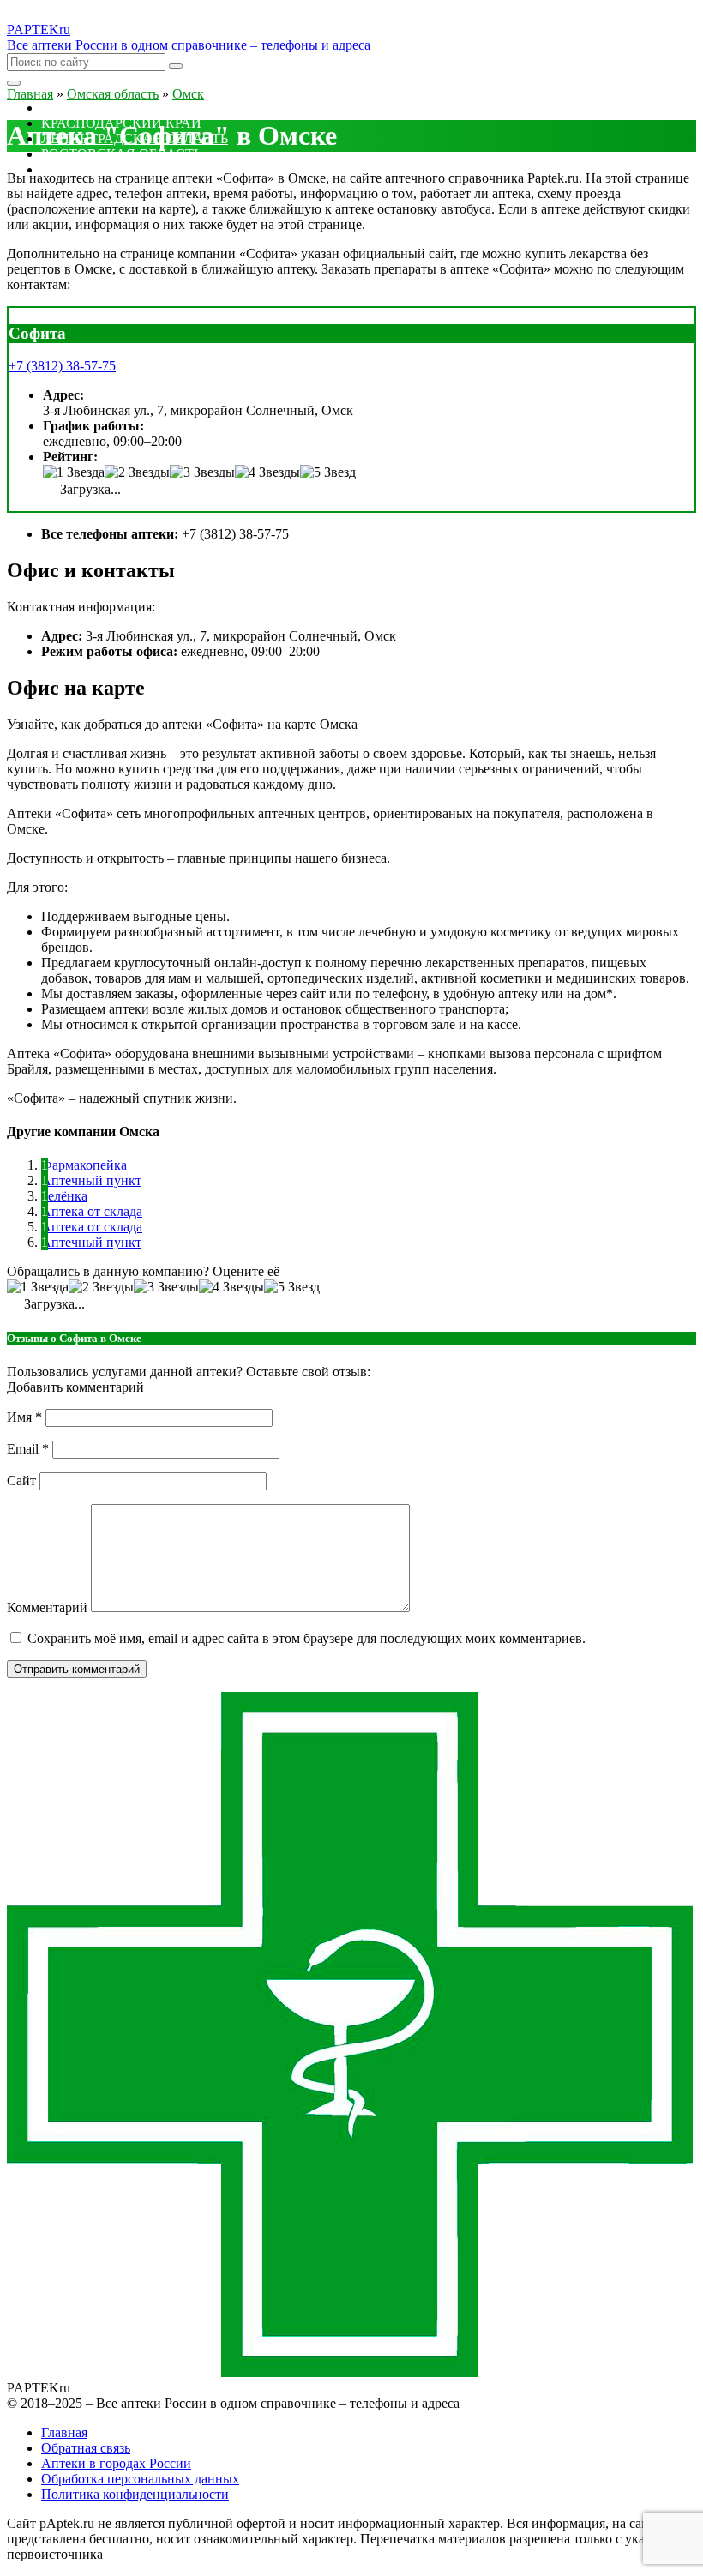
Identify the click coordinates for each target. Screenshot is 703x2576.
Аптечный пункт (91, 1180)
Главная (64, 2432)
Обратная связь (86, 2448)
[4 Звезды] (267, 472)
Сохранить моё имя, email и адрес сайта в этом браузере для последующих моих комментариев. (306, 1638)
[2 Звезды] (137, 472)
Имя (24, 1417)
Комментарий (47, 1607)
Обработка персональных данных (140, 2479)
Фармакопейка (84, 1165)
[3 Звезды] (202, 472)
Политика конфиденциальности (135, 2494)
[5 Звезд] (328, 472)
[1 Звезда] (74, 472)
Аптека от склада (92, 1211)
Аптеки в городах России (116, 2463)
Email (28, 1449)
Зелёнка (64, 1196)
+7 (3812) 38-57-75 (62, 366)
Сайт (21, 1481)
